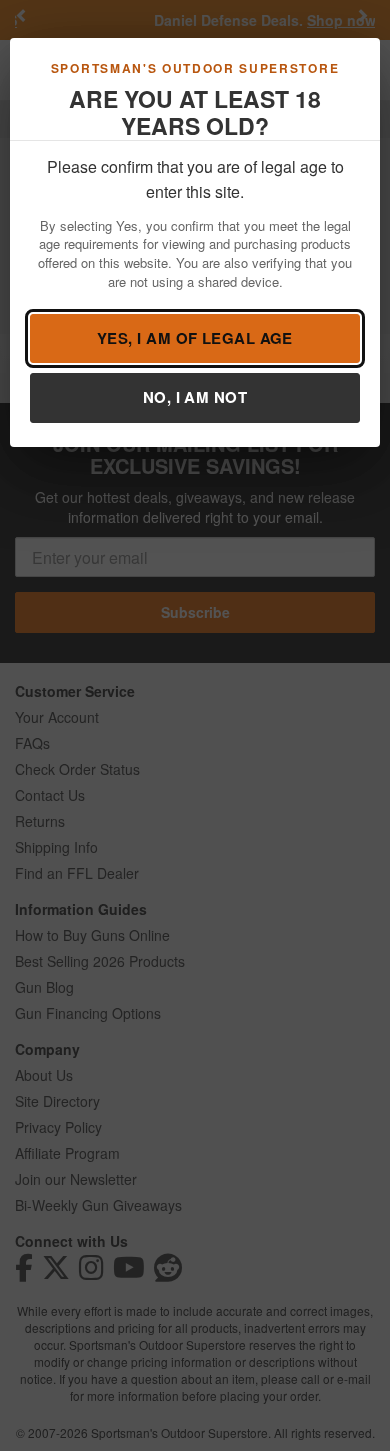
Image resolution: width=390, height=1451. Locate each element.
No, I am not (195, 397)
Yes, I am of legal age (195, 338)
